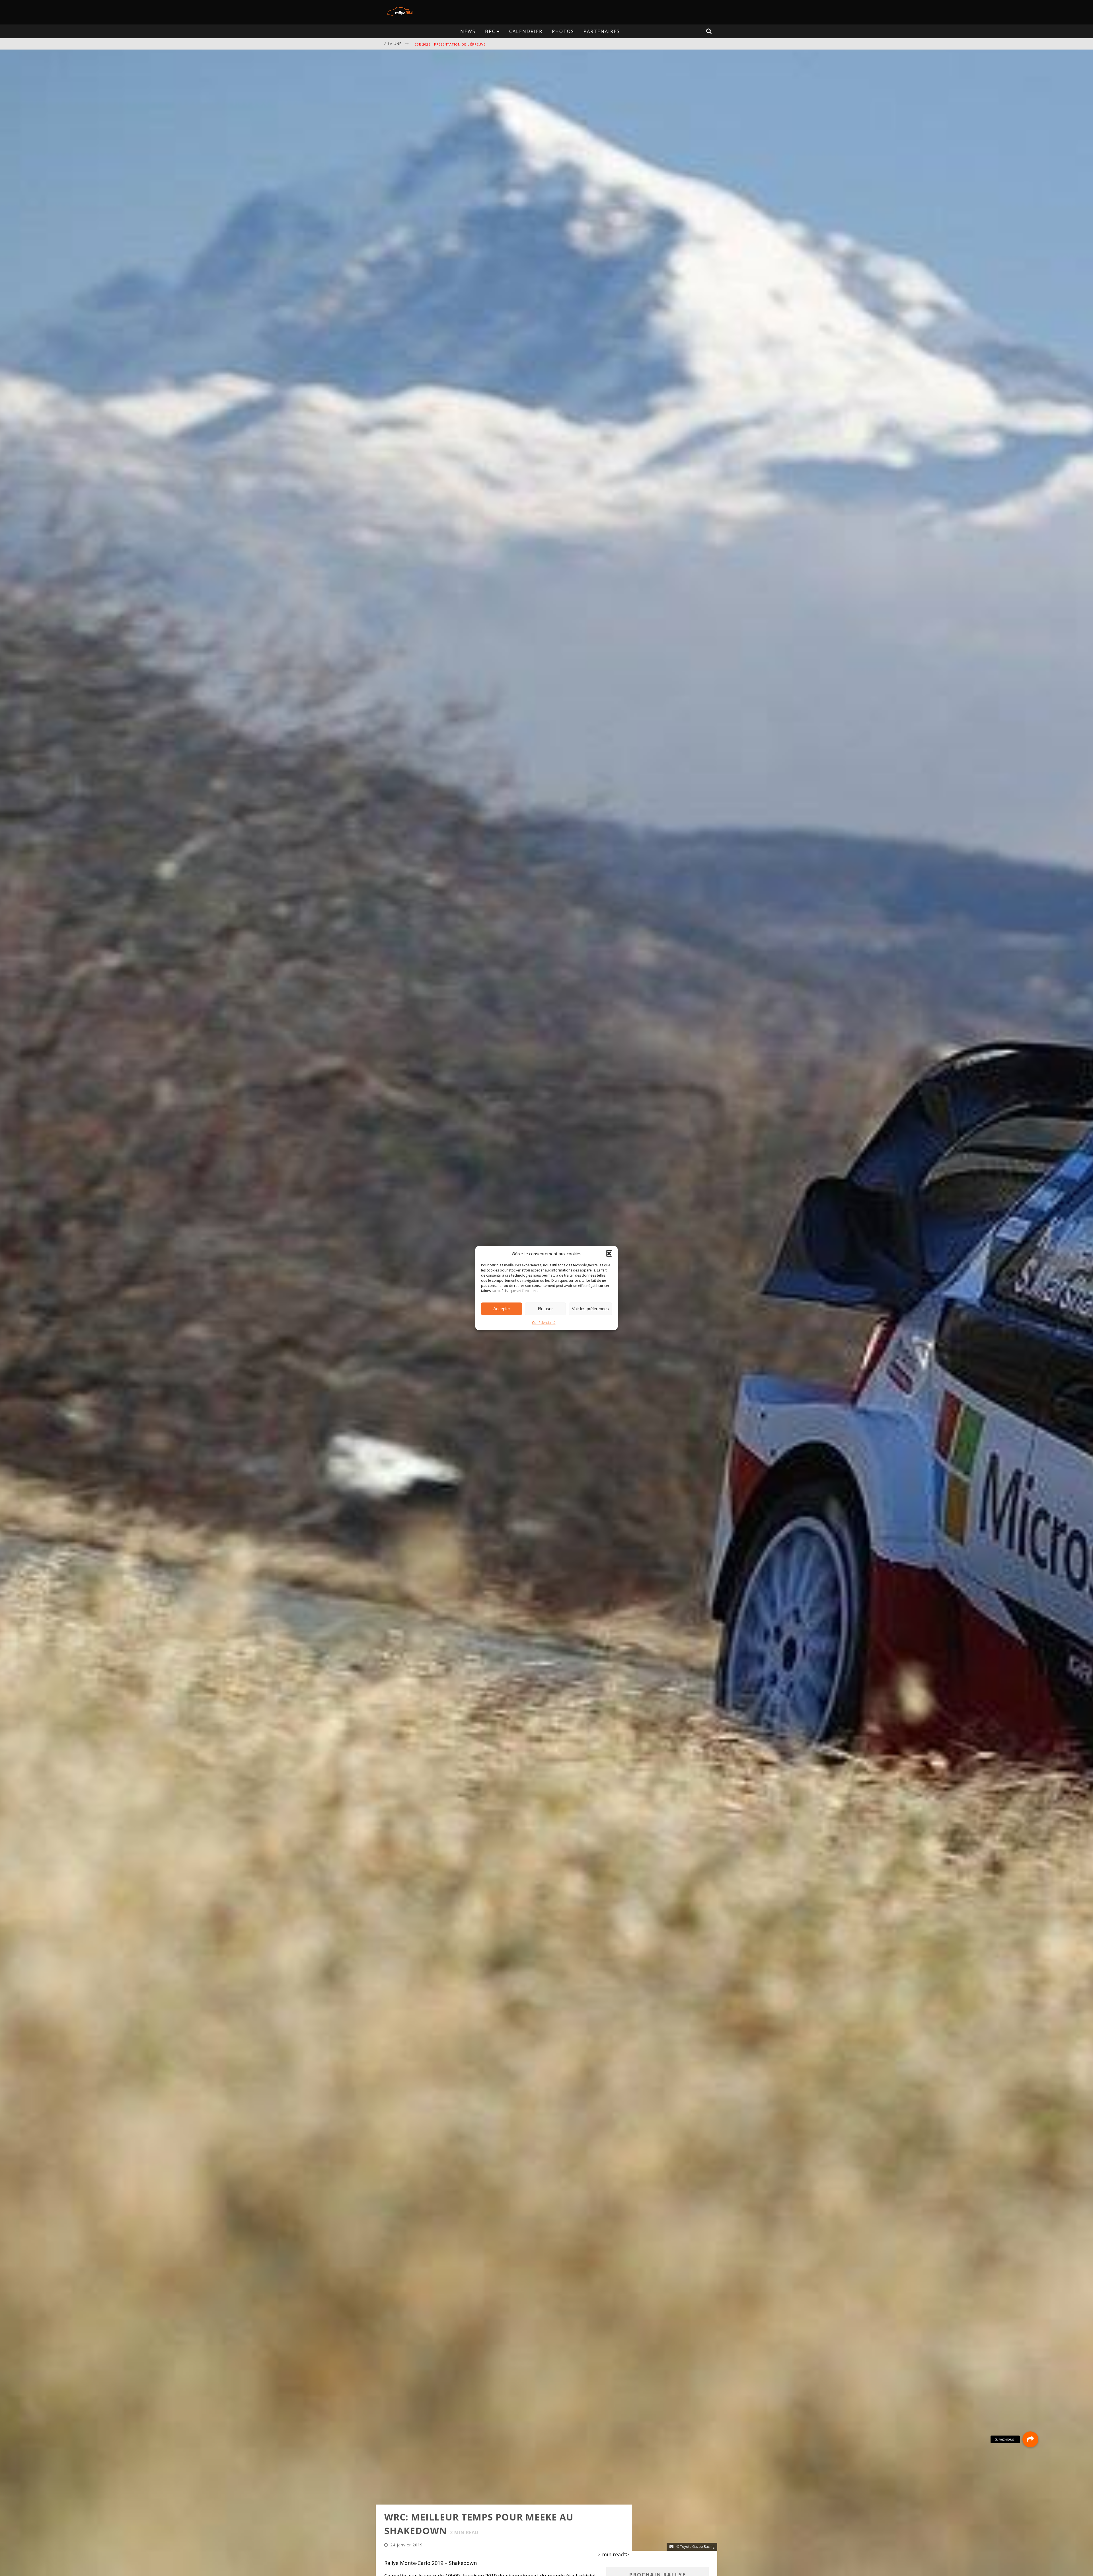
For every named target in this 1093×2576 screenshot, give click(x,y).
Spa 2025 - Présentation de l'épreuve (450, 44)
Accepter (502, 1309)
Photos (563, 31)
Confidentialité (544, 1322)
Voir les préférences (590, 1309)
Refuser (545, 1309)
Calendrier (526, 31)
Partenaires (602, 31)
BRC (490, 31)
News (468, 31)
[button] (609, 1254)
